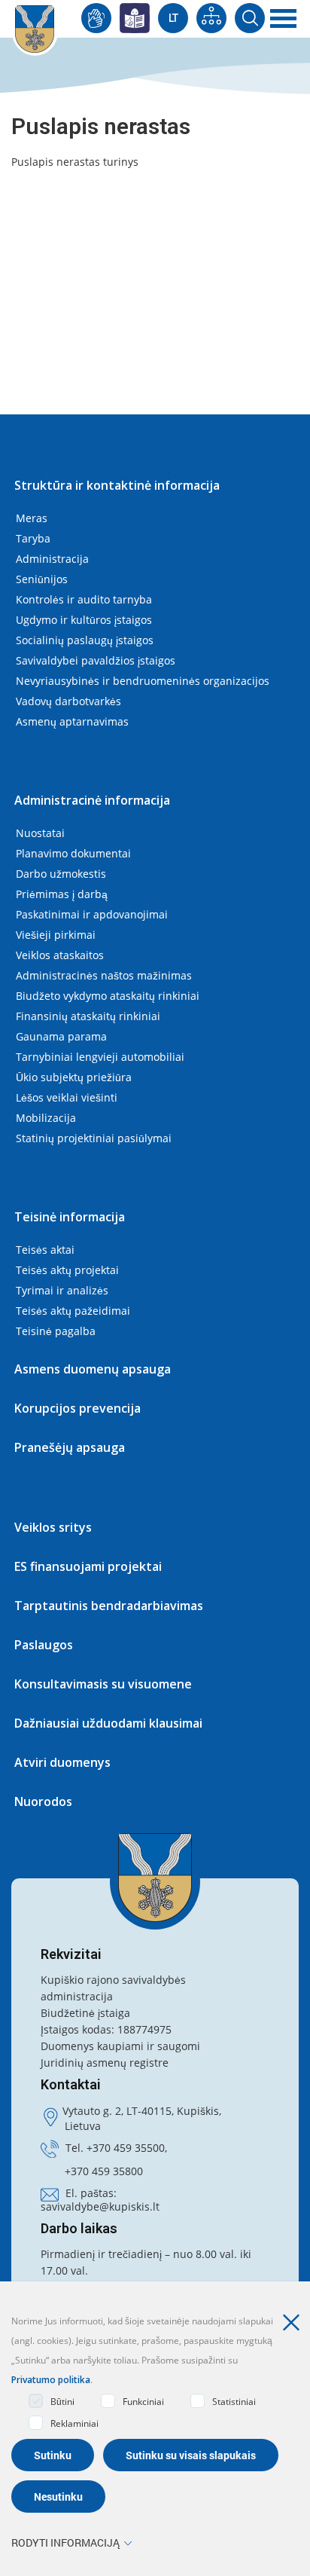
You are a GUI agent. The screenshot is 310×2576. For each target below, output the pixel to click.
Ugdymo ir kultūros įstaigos (84, 620)
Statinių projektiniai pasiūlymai (94, 1138)
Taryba (33, 538)
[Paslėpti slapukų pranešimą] (295, 2323)
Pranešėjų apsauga (70, 1447)
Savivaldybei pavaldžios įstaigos (96, 660)
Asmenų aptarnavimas (72, 721)
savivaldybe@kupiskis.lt (100, 2206)
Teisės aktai (45, 1250)
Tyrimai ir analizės (62, 1290)
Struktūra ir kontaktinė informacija (117, 485)
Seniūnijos (42, 579)
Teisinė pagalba (56, 1331)
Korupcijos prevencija (77, 1408)
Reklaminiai (74, 2423)
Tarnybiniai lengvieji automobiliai (100, 1057)
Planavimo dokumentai (73, 853)
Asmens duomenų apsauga (93, 1369)
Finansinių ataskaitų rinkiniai (88, 1016)
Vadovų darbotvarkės (68, 701)
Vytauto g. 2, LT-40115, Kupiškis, (142, 2111)
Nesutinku (58, 2497)
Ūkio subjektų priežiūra (74, 1077)
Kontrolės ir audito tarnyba (84, 599)
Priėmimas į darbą (62, 894)
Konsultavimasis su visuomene (103, 1684)
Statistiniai (234, 2402)
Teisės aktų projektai (67, 1270)
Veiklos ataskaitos (60, 955)
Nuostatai (40, 833)
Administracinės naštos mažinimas (104, 975)
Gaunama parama (61, 1036)
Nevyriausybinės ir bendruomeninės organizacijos (143, 681)
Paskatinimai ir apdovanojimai (92, 914)
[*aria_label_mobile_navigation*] (284, 19)
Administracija (52, 559)
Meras (32, 518)
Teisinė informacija (70, 1217)
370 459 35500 (129, 2148)
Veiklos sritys (53, 1527)
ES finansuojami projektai (88, 1566)
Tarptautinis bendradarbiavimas (109, 1606)
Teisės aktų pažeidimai (73, 1311)
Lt (173, 18)
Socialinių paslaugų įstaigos (85, 640)
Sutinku (53, 2455)
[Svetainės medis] (211, 18)
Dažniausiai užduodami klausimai (108, 1723)
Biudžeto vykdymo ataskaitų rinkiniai (108, 996)
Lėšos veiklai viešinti (67, 1097)
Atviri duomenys (62, 1762)
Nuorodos (43, 1801)
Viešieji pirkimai (56, 935)
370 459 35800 (107, 2171)
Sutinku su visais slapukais (191, 2455)
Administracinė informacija (92, 800)
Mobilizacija (46, 1118)
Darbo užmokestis (61, 874)
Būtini (62, 2402)
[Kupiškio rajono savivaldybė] (155, 1878)
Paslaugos (44, 1645)
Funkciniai (143, 2402)
